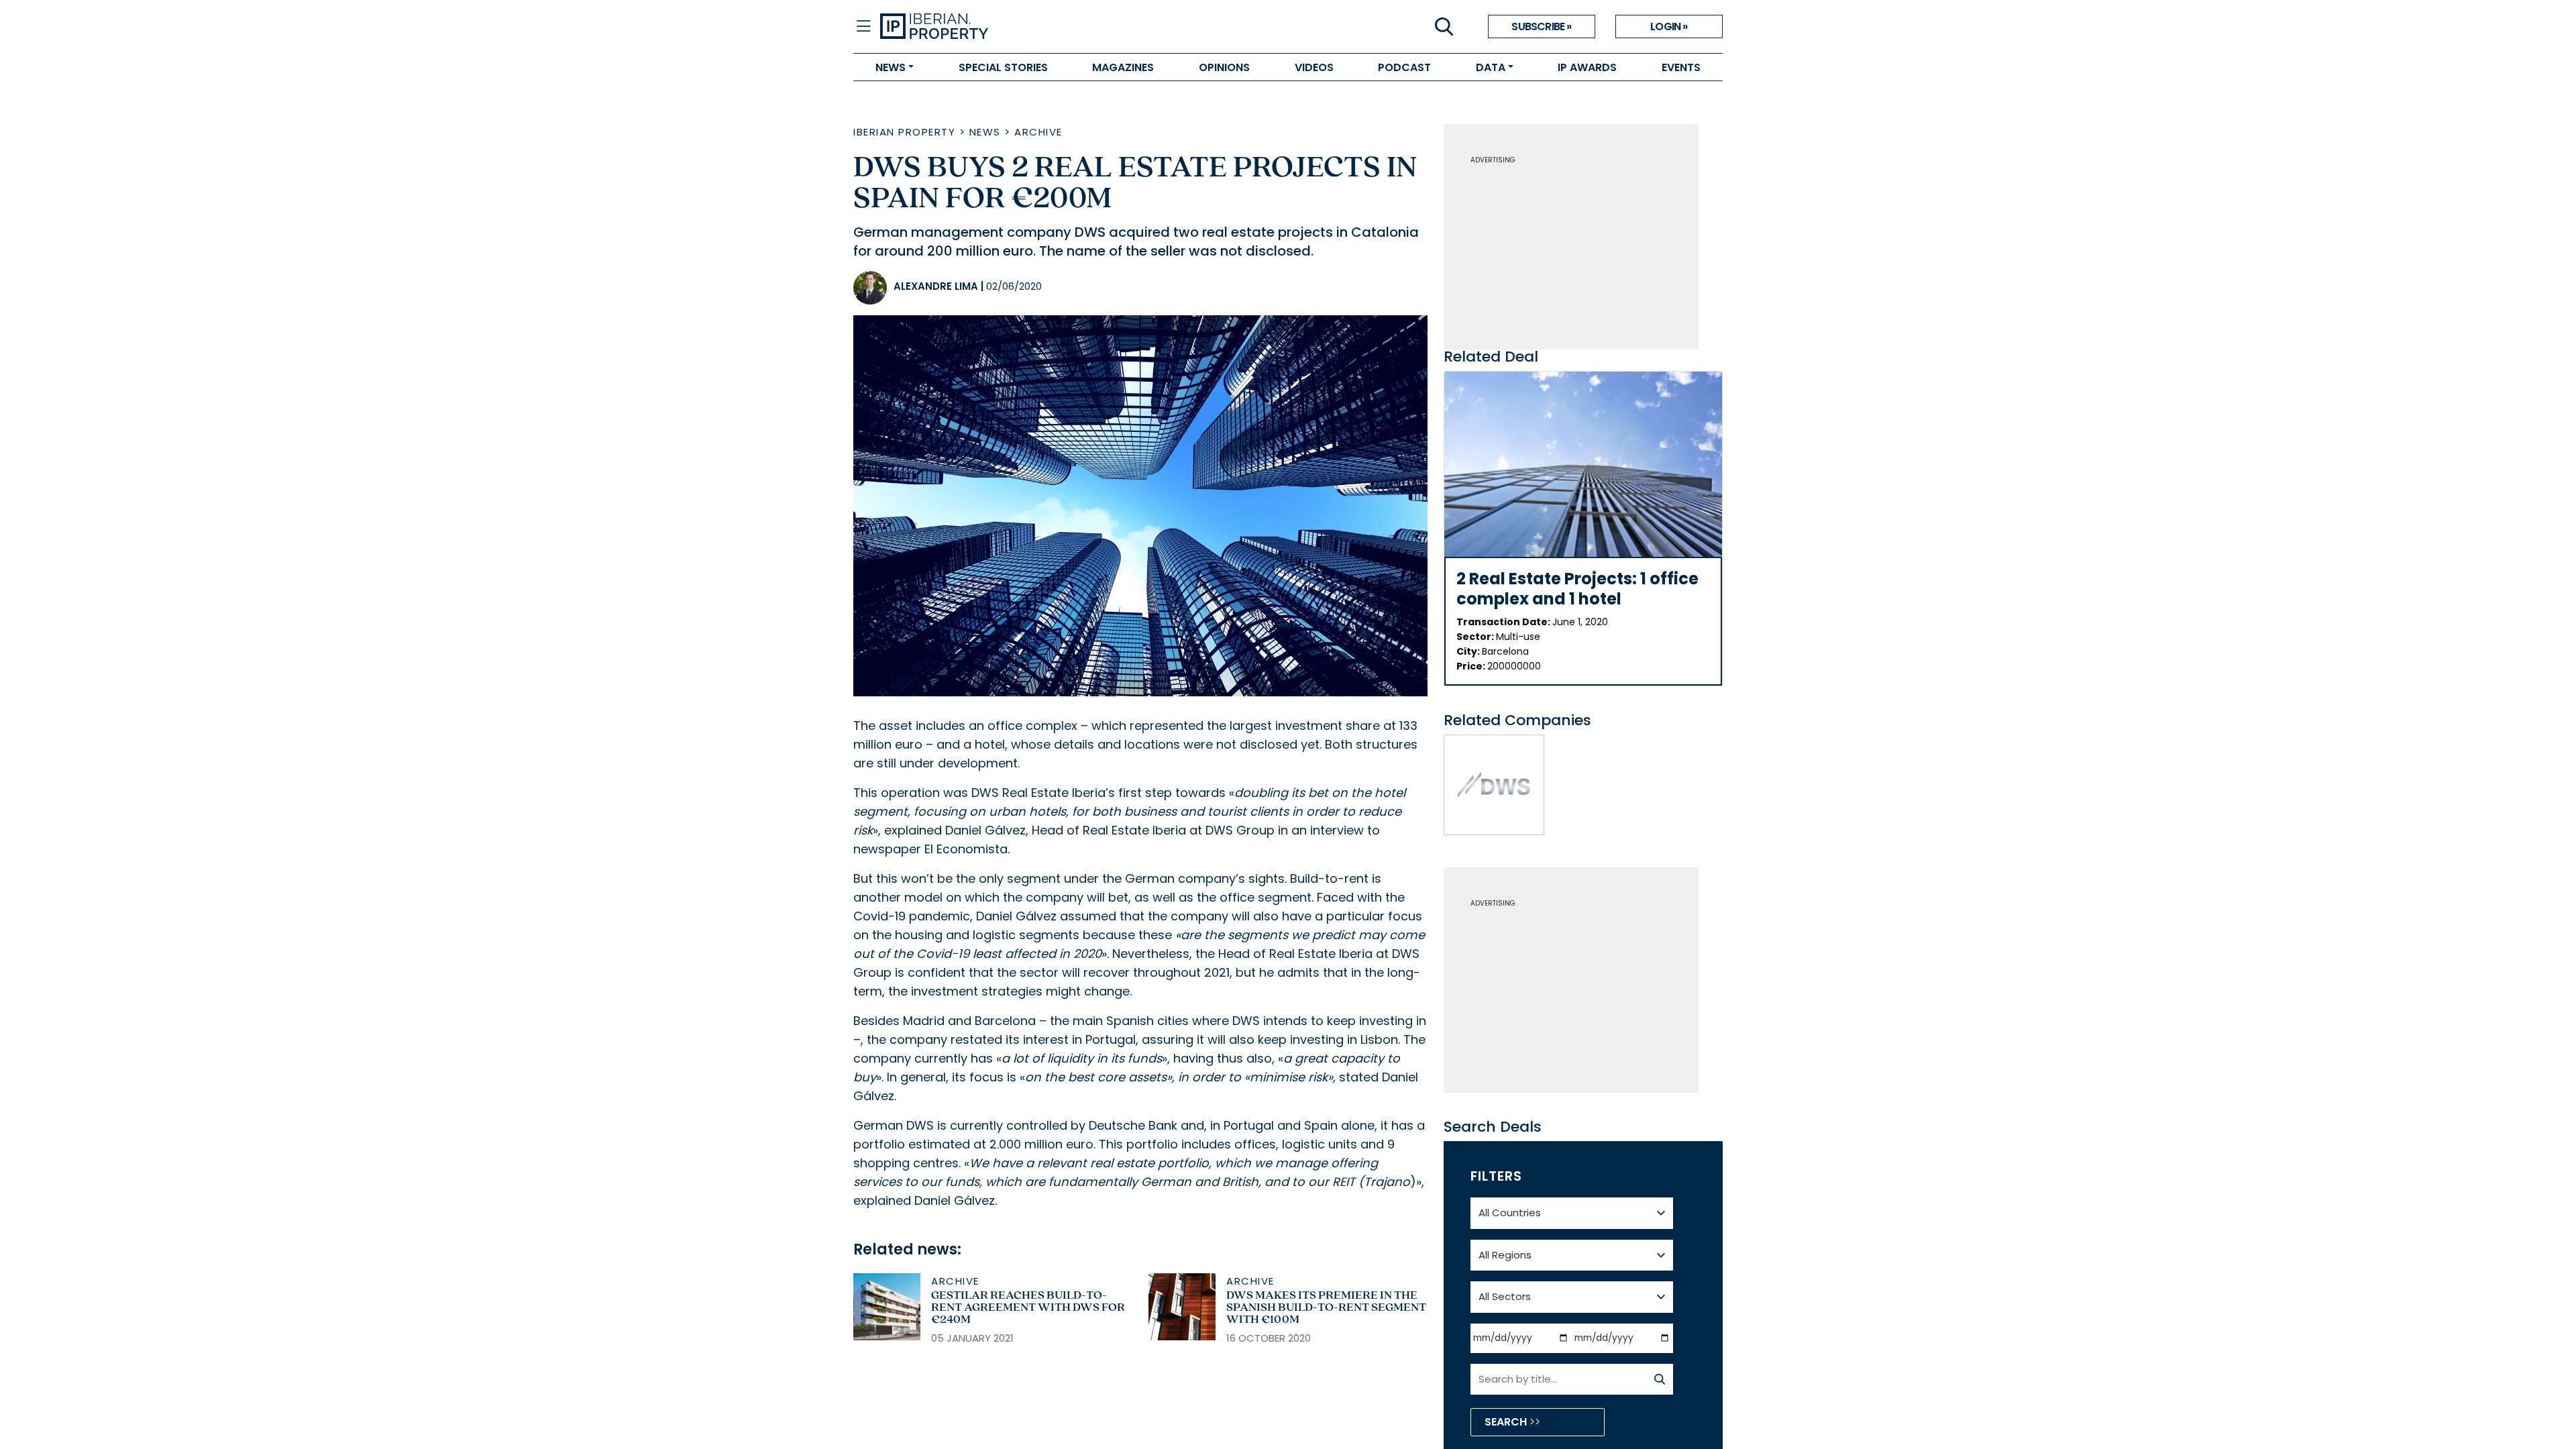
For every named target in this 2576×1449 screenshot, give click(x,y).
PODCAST (1404, 67)
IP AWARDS (1587, 67)
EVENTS (1681, 67)
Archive (1038, 132)
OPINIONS (1224, 67)
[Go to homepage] (1084, 27)
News (985, 132)
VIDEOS (1314, 67)
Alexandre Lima (936, 286)
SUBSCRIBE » (1541, 26)
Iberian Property (904, 132)
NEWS (891, 67)
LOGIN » (1669, 26)
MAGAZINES (1123, 67)
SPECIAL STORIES (1003, 67)
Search (1507, 1422)
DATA (1491, 67)
